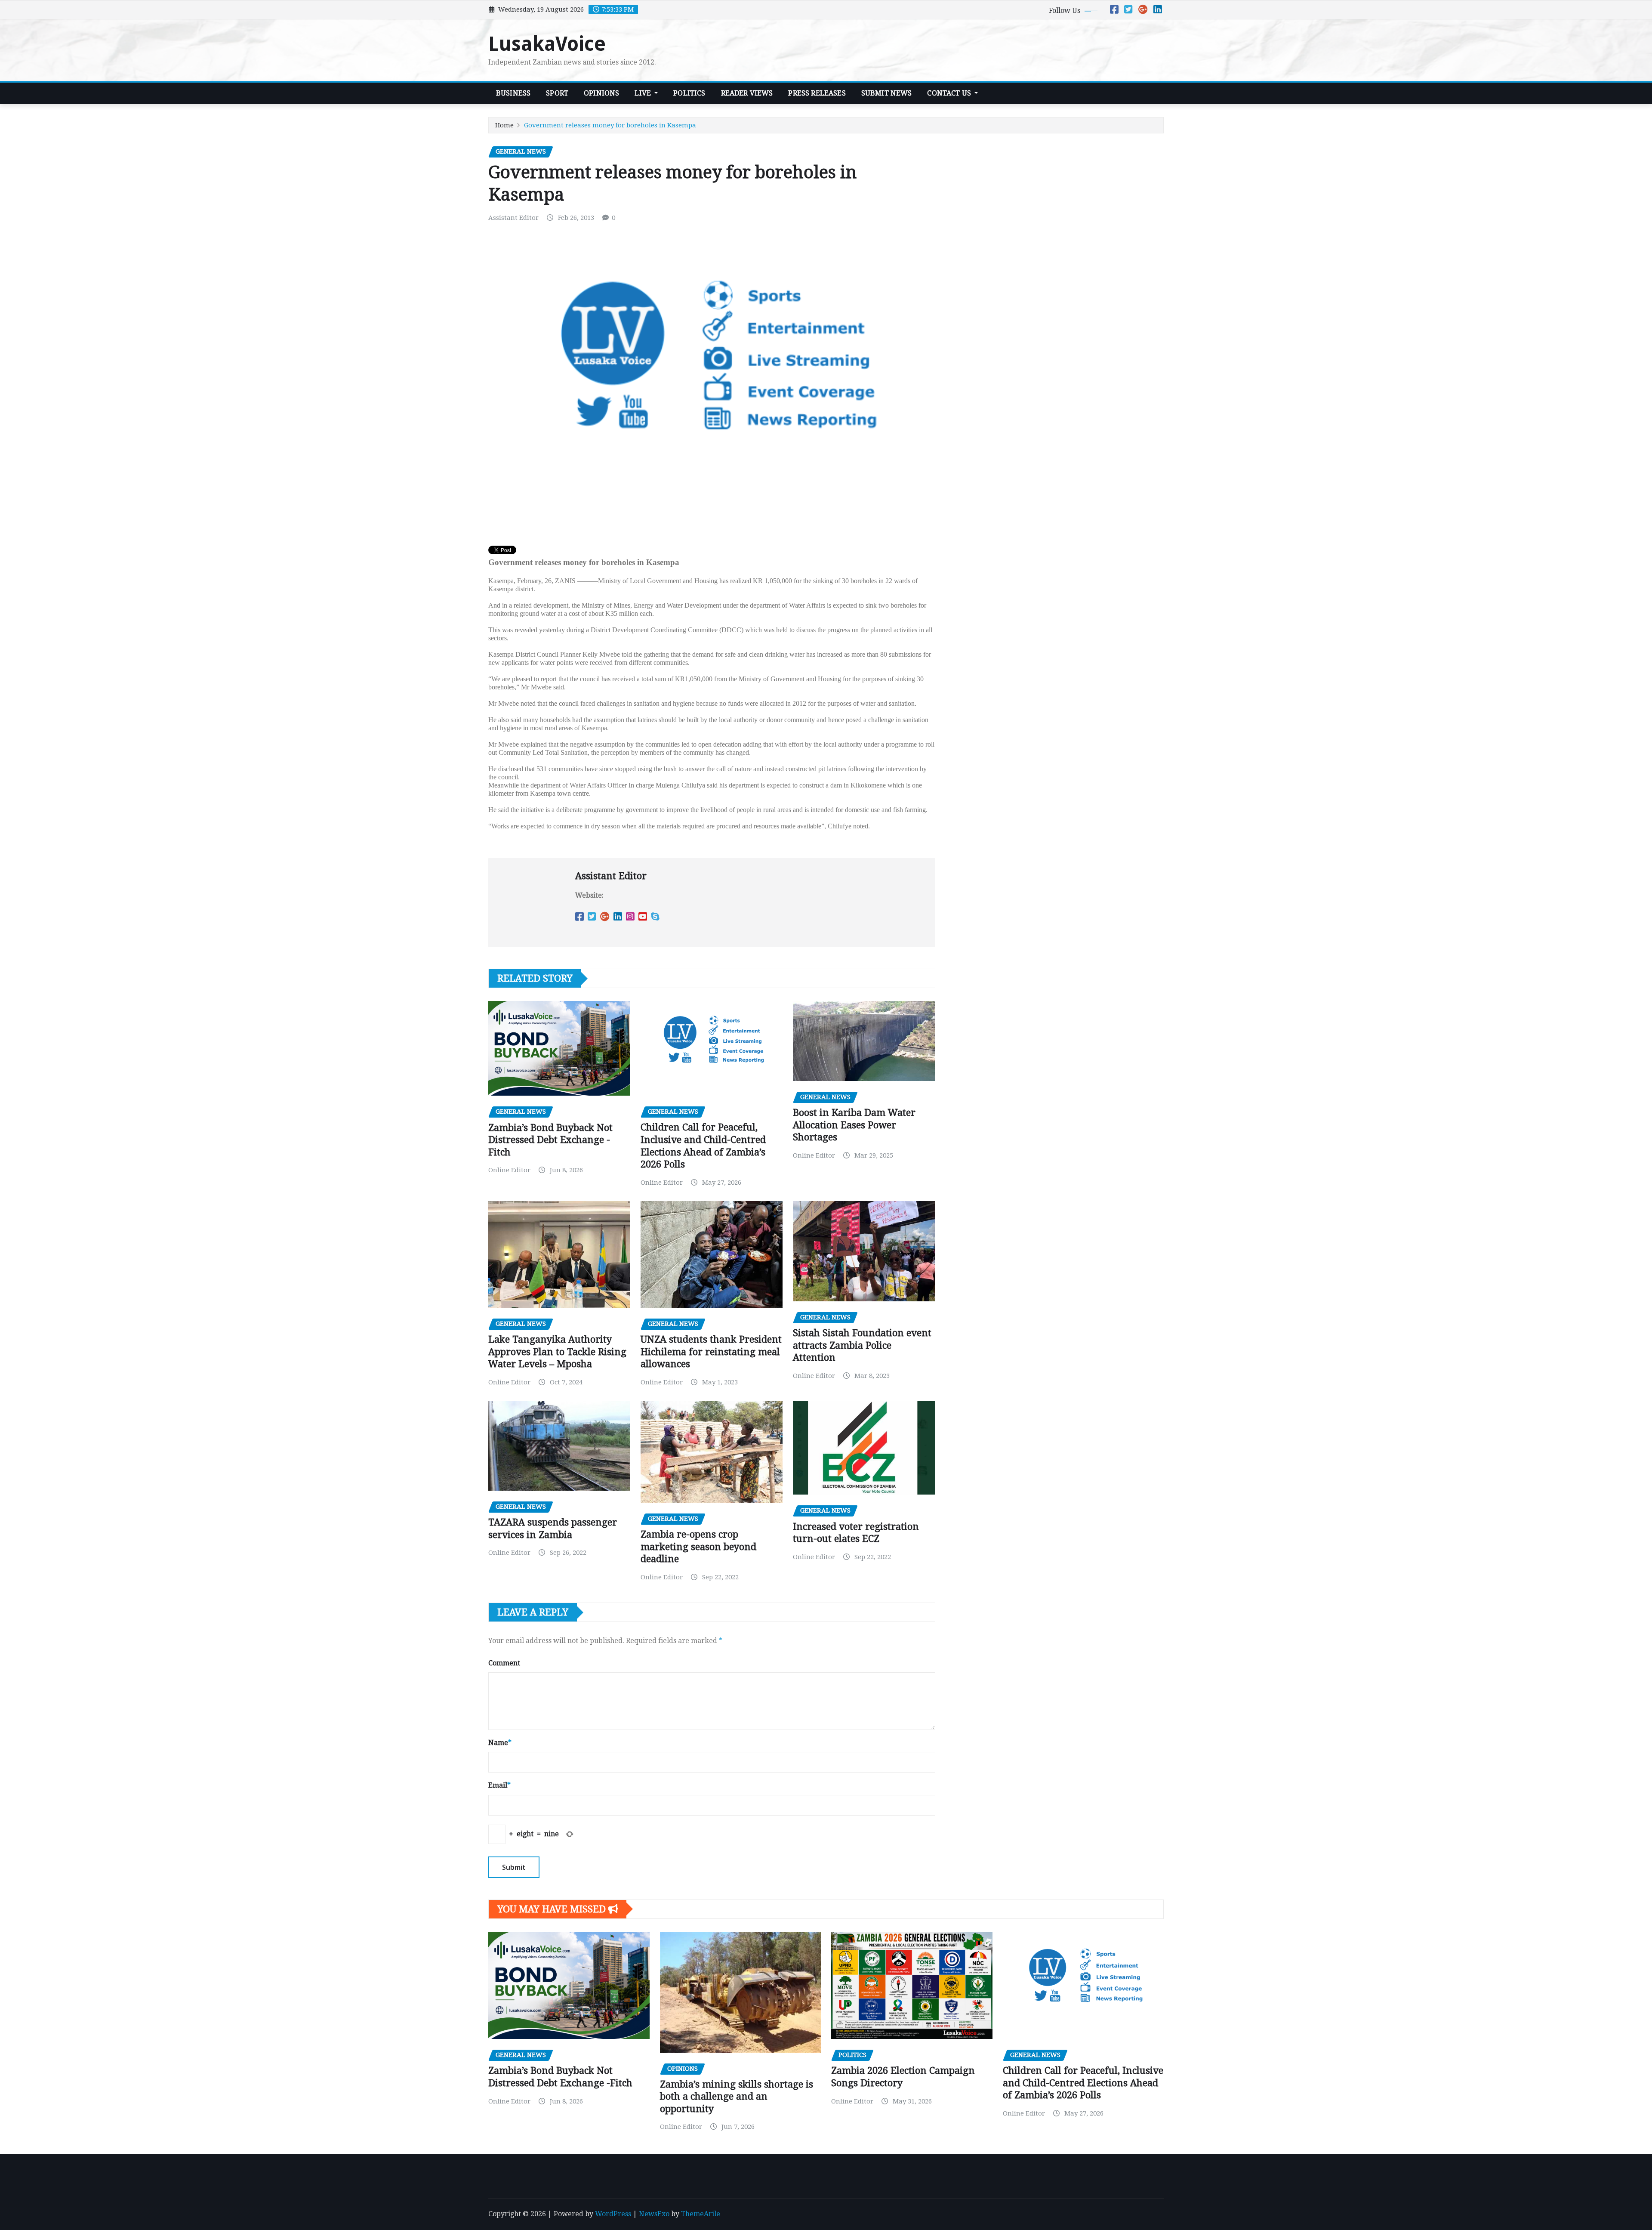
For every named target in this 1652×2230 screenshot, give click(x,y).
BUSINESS (513, 93)
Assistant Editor (513, 218)
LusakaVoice (547, 44)
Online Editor (509, 1170)
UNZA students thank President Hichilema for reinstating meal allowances (711, 1352)
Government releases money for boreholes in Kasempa (610, 125)
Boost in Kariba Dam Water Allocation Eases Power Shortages (854, 1125)
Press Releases (817, 93)
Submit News (887, 93)
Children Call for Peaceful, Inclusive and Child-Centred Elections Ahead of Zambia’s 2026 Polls (1083, 2083)
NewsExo (654, 2214)
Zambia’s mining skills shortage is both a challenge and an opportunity (737, 2097)
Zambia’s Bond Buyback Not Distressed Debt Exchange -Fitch (550, 1140)
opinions (601, 93)
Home (504, 125)
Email (499, 1785)
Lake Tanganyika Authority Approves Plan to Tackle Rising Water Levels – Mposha (557, 1352)
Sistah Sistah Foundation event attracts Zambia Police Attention (862, 1345)
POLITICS (689, 93)
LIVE (644, 93)
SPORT (557, 93)
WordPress (613, 2214)
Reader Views (747, 93)
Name (500, 1743)
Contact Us (950, 93)
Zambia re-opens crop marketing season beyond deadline (698, 1547)
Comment (504, 1663)
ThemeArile (701, 2214)
